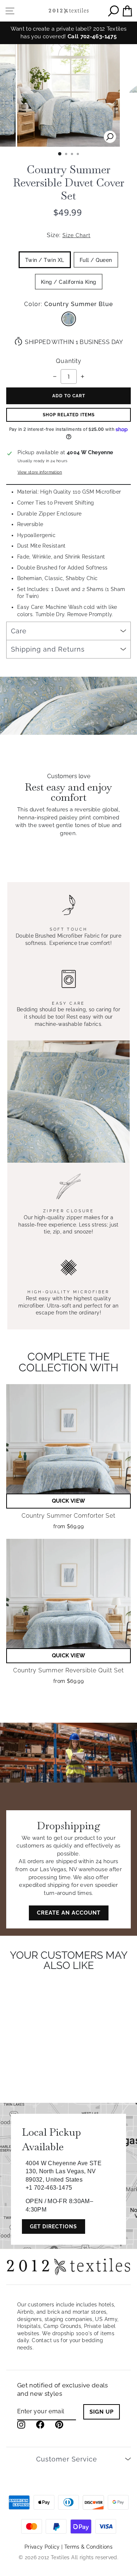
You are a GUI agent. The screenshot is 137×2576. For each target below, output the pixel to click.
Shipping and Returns (48, 649)
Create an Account (69, 1913)
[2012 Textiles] (69, 11)
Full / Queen (96, 260)
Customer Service (67, 2459)
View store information (40, 472)
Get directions (54, 2227)
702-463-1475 (98, 36)
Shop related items (69, 415)
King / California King (69, 282)
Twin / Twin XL (45, 260)
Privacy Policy (42, 2547)
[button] (68, 1501)
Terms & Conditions (88, 2547)
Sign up (102, 2412)
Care (19, 631)
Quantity (69, 361)
